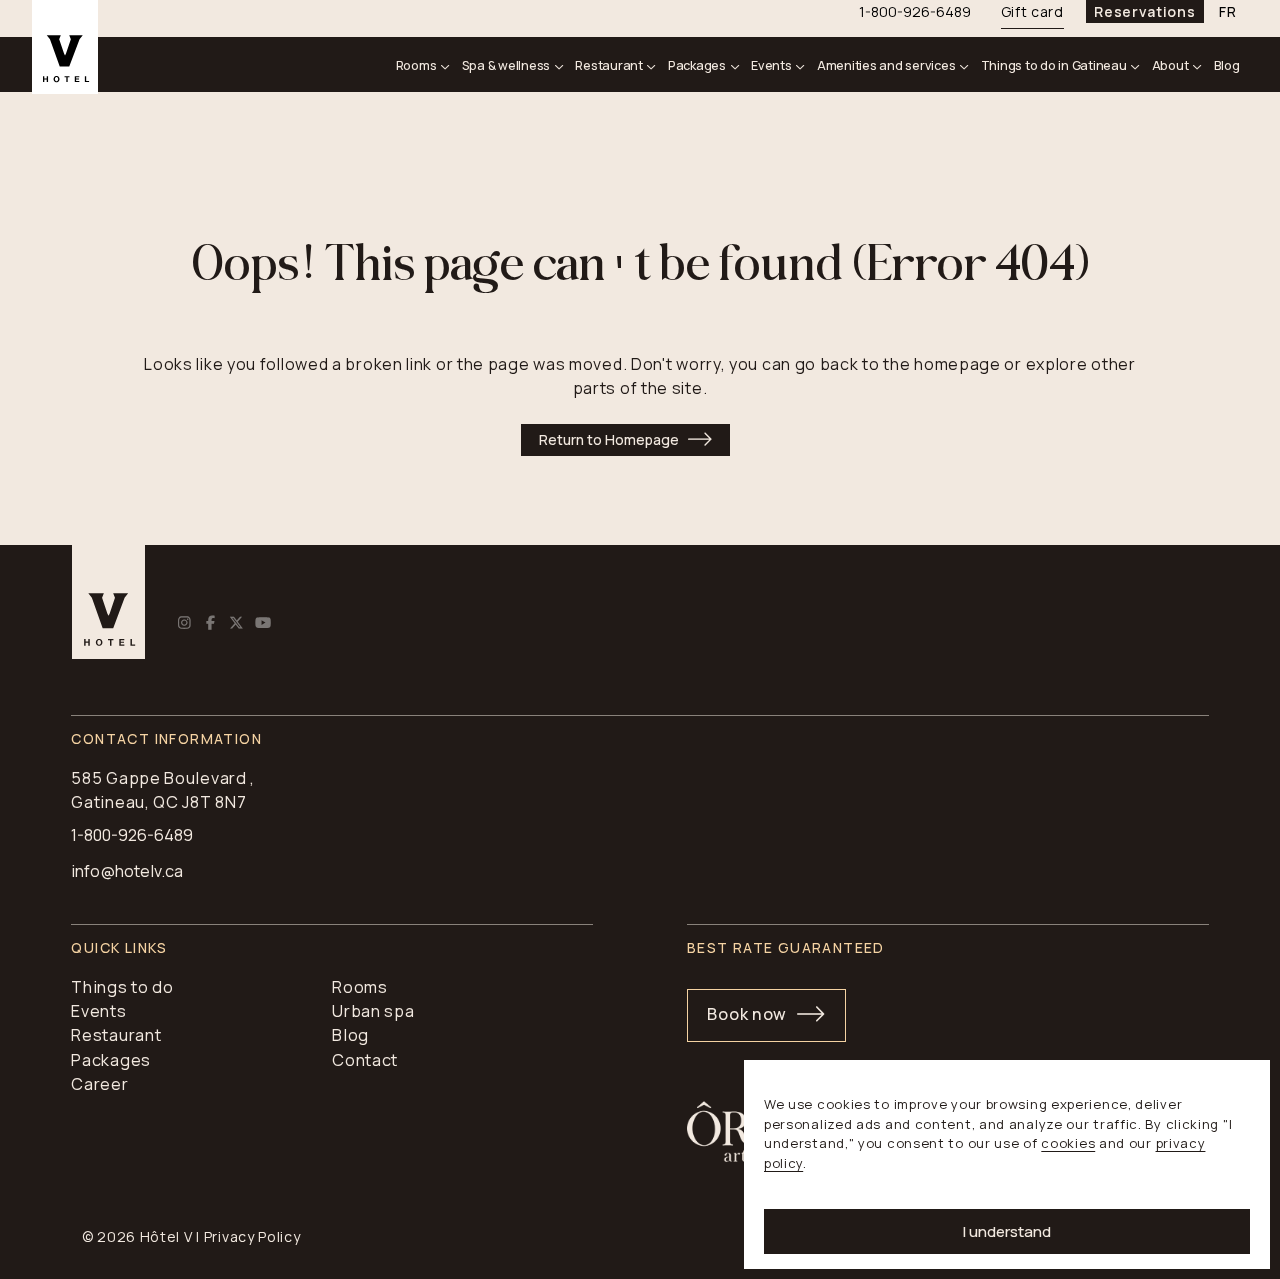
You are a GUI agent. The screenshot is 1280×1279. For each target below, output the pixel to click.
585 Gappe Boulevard (158, 778)
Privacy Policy (252, 1236)
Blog (1227, 65)
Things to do (122, 987)
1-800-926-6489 (132, 835)
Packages (697, 65)
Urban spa (373, 1011)
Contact (365, 1060)
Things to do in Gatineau (1054, 65)
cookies (1068, 1143)
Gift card (1032, 11)
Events (771, 65)
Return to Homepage (609, 439)
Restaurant (609, 65)
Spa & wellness (506, 65)
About (1170, 65)
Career (99, 1084)
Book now (747, 1014)
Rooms (416, 65)
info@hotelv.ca (127, 871)
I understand (1007, 1231)
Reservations (1144, 11)
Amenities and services (886, 65)
